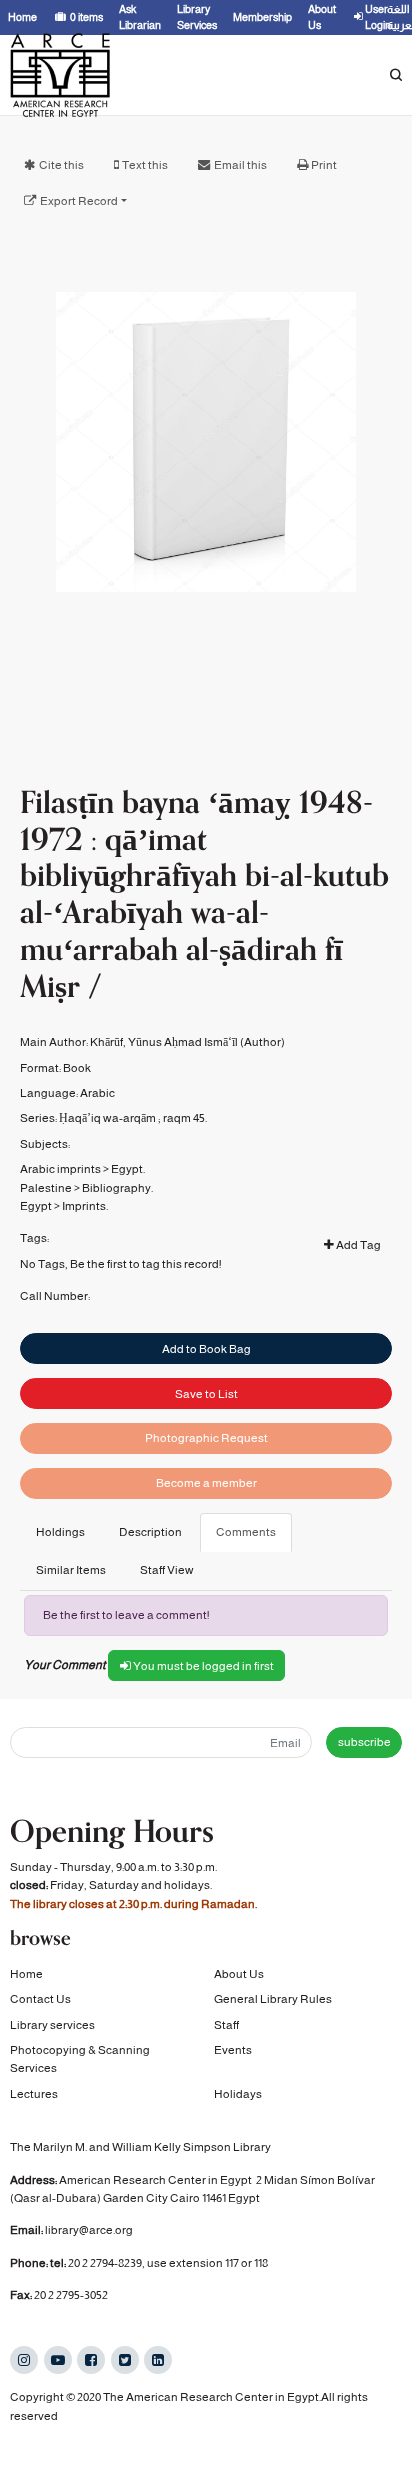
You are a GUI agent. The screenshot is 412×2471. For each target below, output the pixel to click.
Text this (145, 165)
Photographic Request (206, 1438)
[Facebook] (91, 2360)
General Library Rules (273, 1999)
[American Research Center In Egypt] (60, 75)
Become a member (206, 1483)
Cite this (61, 165)
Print (324, 165)
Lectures (34, 2094)
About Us (239, 1974)
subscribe (364, 1742)
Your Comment (65, 1665)
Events (233, 2050)
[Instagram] (24, 2360)
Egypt (36, 1206)
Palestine (46, 1188)
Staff (226, 2025)
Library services (52, 2025)
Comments (246, 1532)
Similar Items (71, 1570)
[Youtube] (58, 2360)
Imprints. (85, 1206)
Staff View (167, 1570)
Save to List (206, 1394)
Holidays (238, 2094)
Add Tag (357, 1245)
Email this (240, 165)
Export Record (79, 201)
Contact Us (40, 1999)
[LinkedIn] (158, 2360)
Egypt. (128, 1169)
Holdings (60, 1532)
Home (26, 1974)
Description (150, 1532)
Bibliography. (117, 1188)
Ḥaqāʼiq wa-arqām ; (110, 1118)
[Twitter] (125, 2360)
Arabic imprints (60, 1169)
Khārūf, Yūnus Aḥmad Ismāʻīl (164, 1042)
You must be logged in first (202, 1666)
